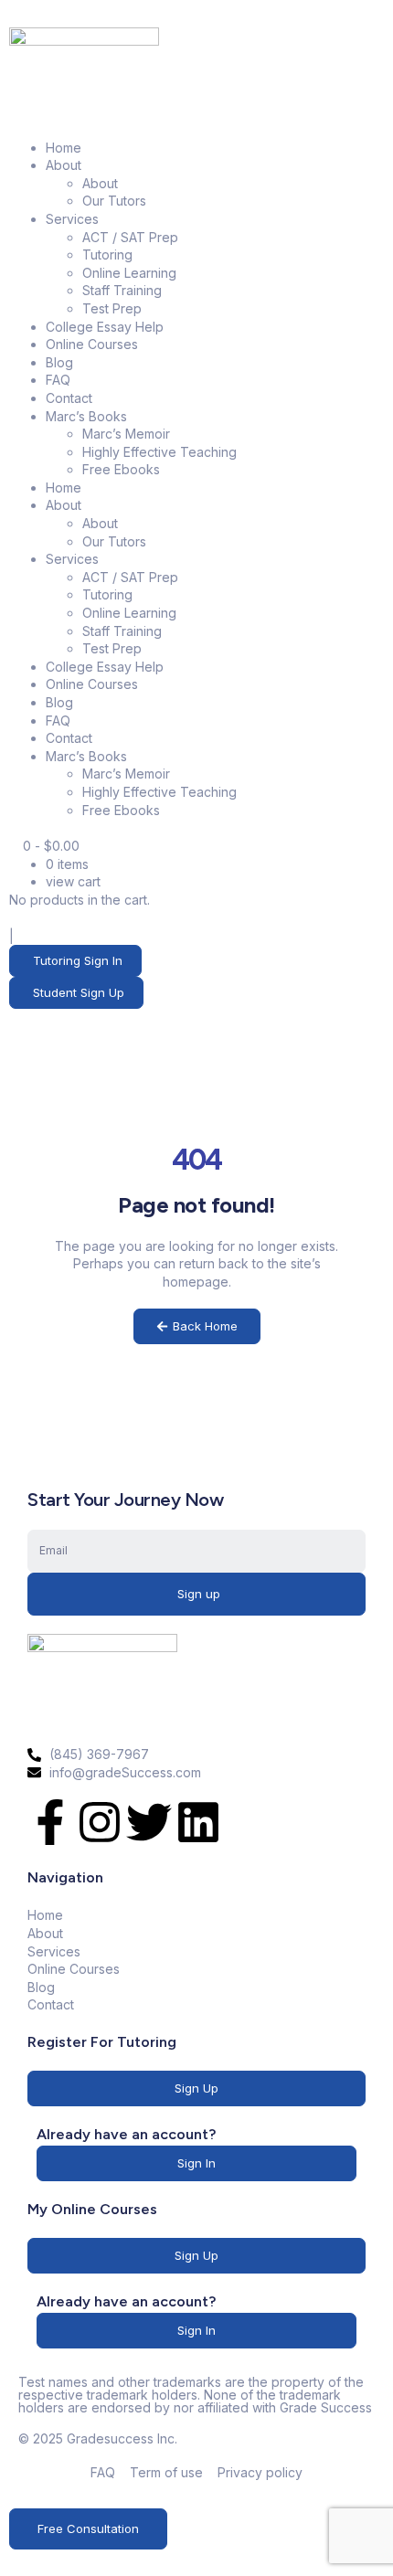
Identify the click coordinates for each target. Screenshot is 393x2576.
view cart (73, 881)
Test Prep (112, 308)
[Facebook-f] (50, 1822)
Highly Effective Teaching (159, 452)
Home (64, 148)
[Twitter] (149, 1822)
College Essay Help (105, 327)
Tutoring (107, 254)
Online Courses (92, 344)
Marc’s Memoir (126, 434)
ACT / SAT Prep (130, 237)
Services (72, 219)
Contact (69, 398)
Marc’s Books (86, 416)
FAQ (58, 380)
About (64, 165)
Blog (59, 362)
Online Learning (129, 273)
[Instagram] (100, 1822)
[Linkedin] (198, 1822)
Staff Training (122, 290)
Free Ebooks (121, 469)
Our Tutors (114, 201)
